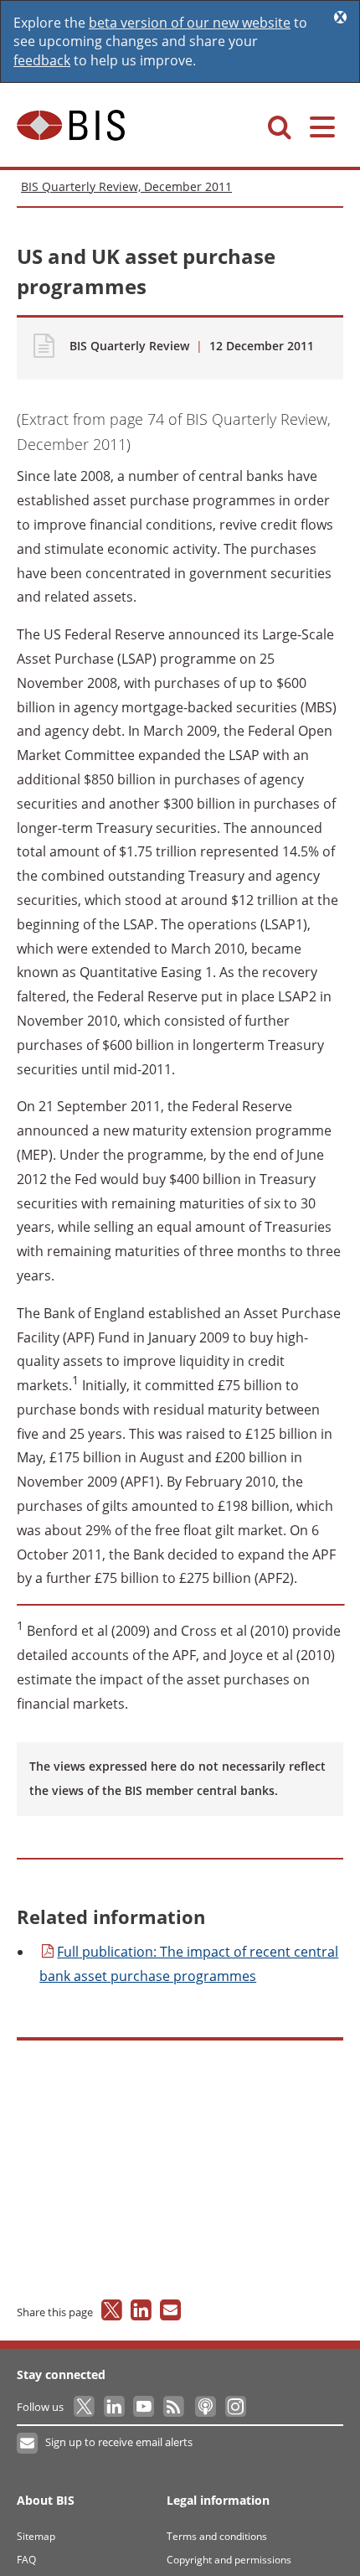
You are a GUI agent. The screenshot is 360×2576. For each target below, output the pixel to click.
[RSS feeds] (175, 2407)
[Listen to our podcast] (205, 2407)
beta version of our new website (190, 23)
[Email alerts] (28, 2444)
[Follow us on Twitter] (85, 2407)
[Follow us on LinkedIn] (115, 2407)
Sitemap (36, 2536)
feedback (42, 60)
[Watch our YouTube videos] (145, 2407)
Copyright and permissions (229, 2560)
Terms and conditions (217, 2536)
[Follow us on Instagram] (235, 2407)
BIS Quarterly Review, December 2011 (126, 186)
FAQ (26, 2560)
